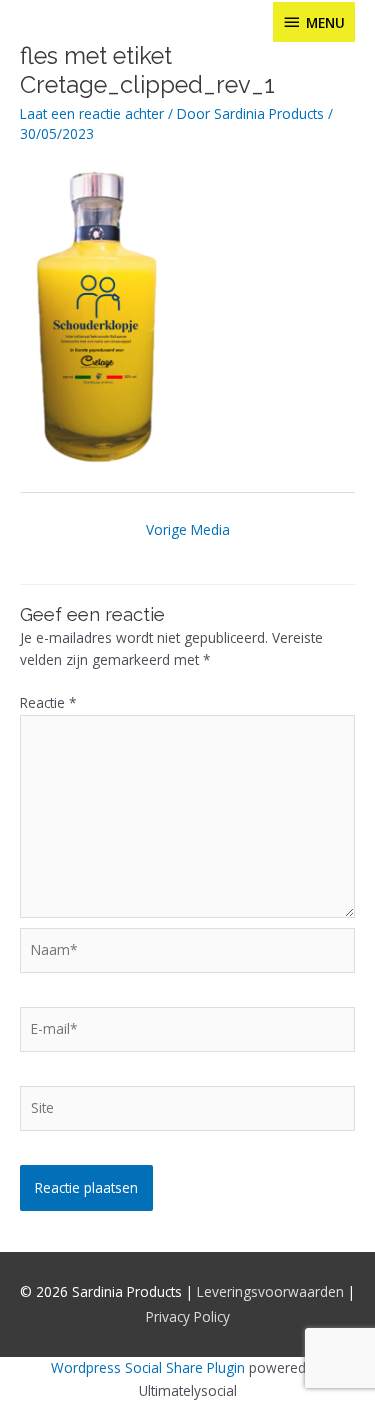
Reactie (48, 702)
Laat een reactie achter (92, 113)
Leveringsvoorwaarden (270, 1291)
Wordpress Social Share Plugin (150, 1367)
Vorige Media (188, 529)
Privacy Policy (188, 1316)
